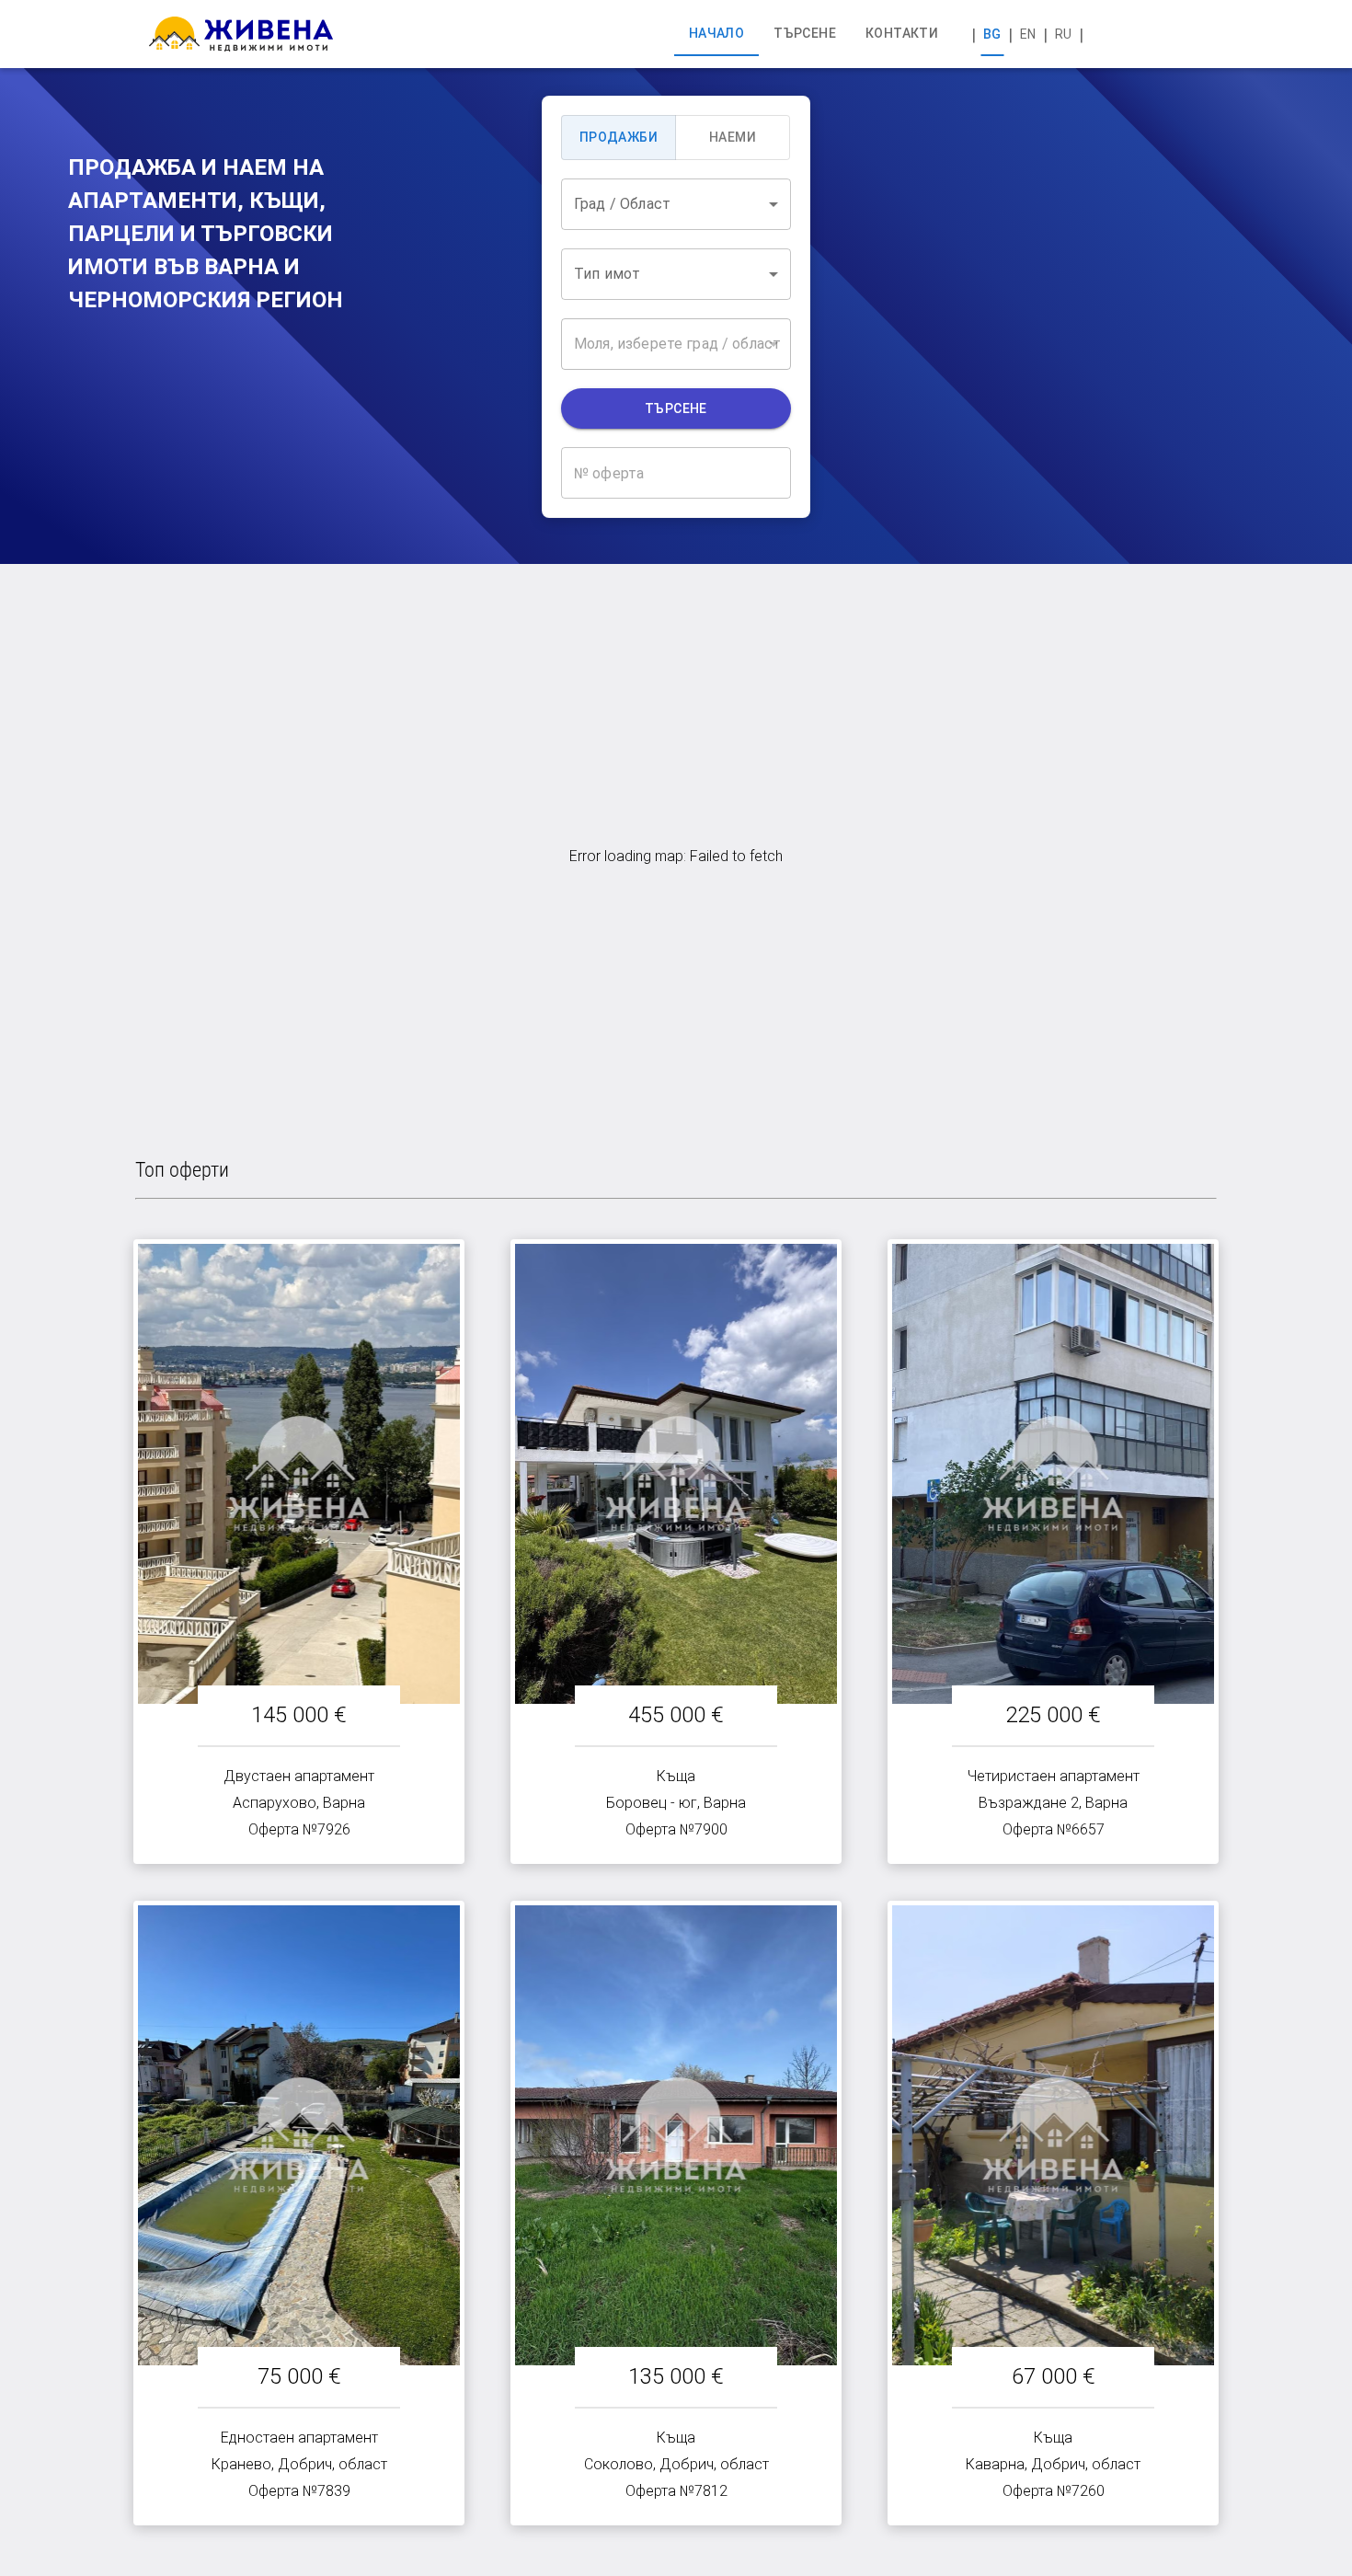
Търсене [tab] (805, 33)
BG (992, 34)
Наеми (733, 137)
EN (1028, 34)
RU (1063, 34)
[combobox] (676, 204)
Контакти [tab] (902, 33)
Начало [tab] (716, 33)
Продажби (619, 137)
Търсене (676, 408)
